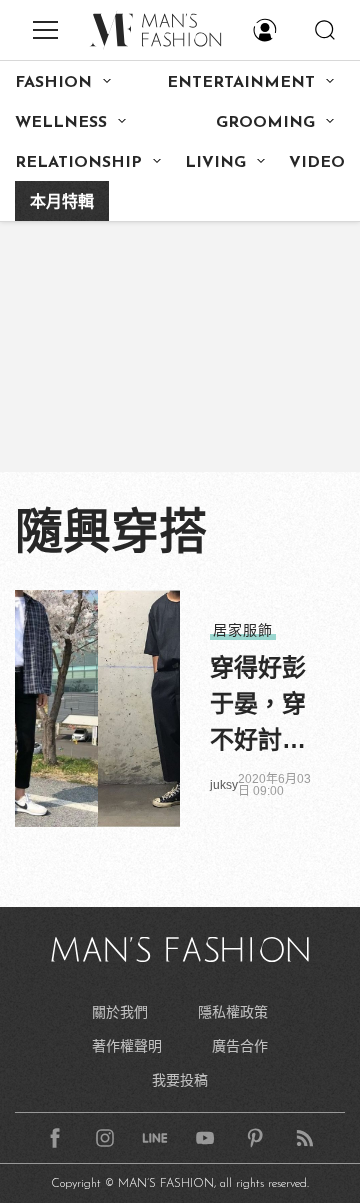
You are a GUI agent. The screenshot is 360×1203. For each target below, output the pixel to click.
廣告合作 (240, 1046)
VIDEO (317, 163)
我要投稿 (180, 1080)
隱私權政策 (233, 1012)
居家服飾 (243, 630)
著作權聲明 (127, 1046)
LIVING (215, 163)
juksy (224, 785)
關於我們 (120, 1012)
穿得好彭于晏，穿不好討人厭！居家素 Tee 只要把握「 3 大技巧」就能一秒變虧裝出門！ (262, 706)
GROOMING (265, 123)
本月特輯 (62, 203)
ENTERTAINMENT (241, 83)
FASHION (53, 83)
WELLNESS (61, 123)
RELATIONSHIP (78, 163)
